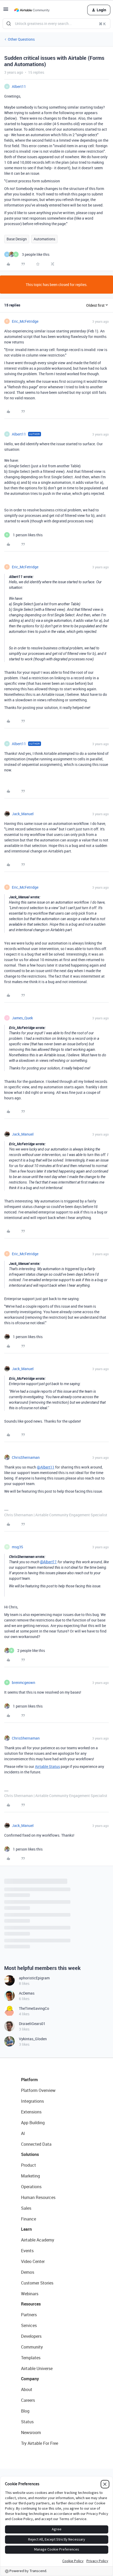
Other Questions (21, 39)
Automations (44, 239)
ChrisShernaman (26, 1457)
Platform (29, 2080)
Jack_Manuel (23, 814)
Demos (28, 2272)
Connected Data (36, 2144)
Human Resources (38, 2197)
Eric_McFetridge (25, 321)
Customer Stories (37, 2283)
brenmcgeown (24, 1682)
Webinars (30, 2294)
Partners (29, 2315)
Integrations (32, 2101)
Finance (29, 2219)
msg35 (17, 1547)
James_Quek (22, 1018)
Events (27, 2251)
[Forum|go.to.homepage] (32, 10)
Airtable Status (47, 1766)
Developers (31, 2336)
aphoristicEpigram (34, 1978)
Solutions (30, 2154)
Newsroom (31, 2432)
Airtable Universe (37, 2368)
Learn (26, 2229)
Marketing (30, 2176)
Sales (26, 2208)
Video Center (33, 2261)
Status (27, 2422)
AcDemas (27, 1993)
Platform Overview (38, 2090)
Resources (31, 2304)
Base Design (17, 239)
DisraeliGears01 (32, 2024)
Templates (31, 2358)
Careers (28, 2400)
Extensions (31, 2112)
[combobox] (56, 24)
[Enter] (9, 24)
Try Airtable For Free (40, 2443)
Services (29, 2325)
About (27, 2389)
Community (32, 2347)
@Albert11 (46, 1467)
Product (29, 2165)
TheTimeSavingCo (34, 2008)
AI (23, 2133)
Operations (31, 2187)
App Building (33, 2123)
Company (30, 2379)
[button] (6, 11)
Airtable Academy (38, 2240)
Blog (25, 2411)
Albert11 (19, 86)
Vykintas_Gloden (33, 2039)
